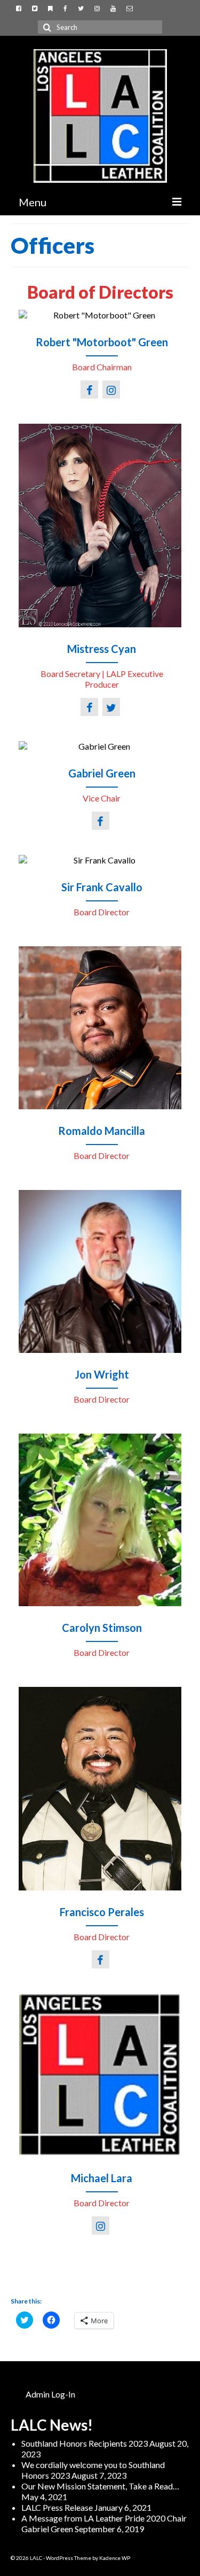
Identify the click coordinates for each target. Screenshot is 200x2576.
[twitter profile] (113, 708)
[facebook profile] (91, 390)
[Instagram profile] (113, 390)
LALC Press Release (57, 2507)
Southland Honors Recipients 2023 (85, 2443)
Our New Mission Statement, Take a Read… (100, 2486)
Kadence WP (115, 2558)
